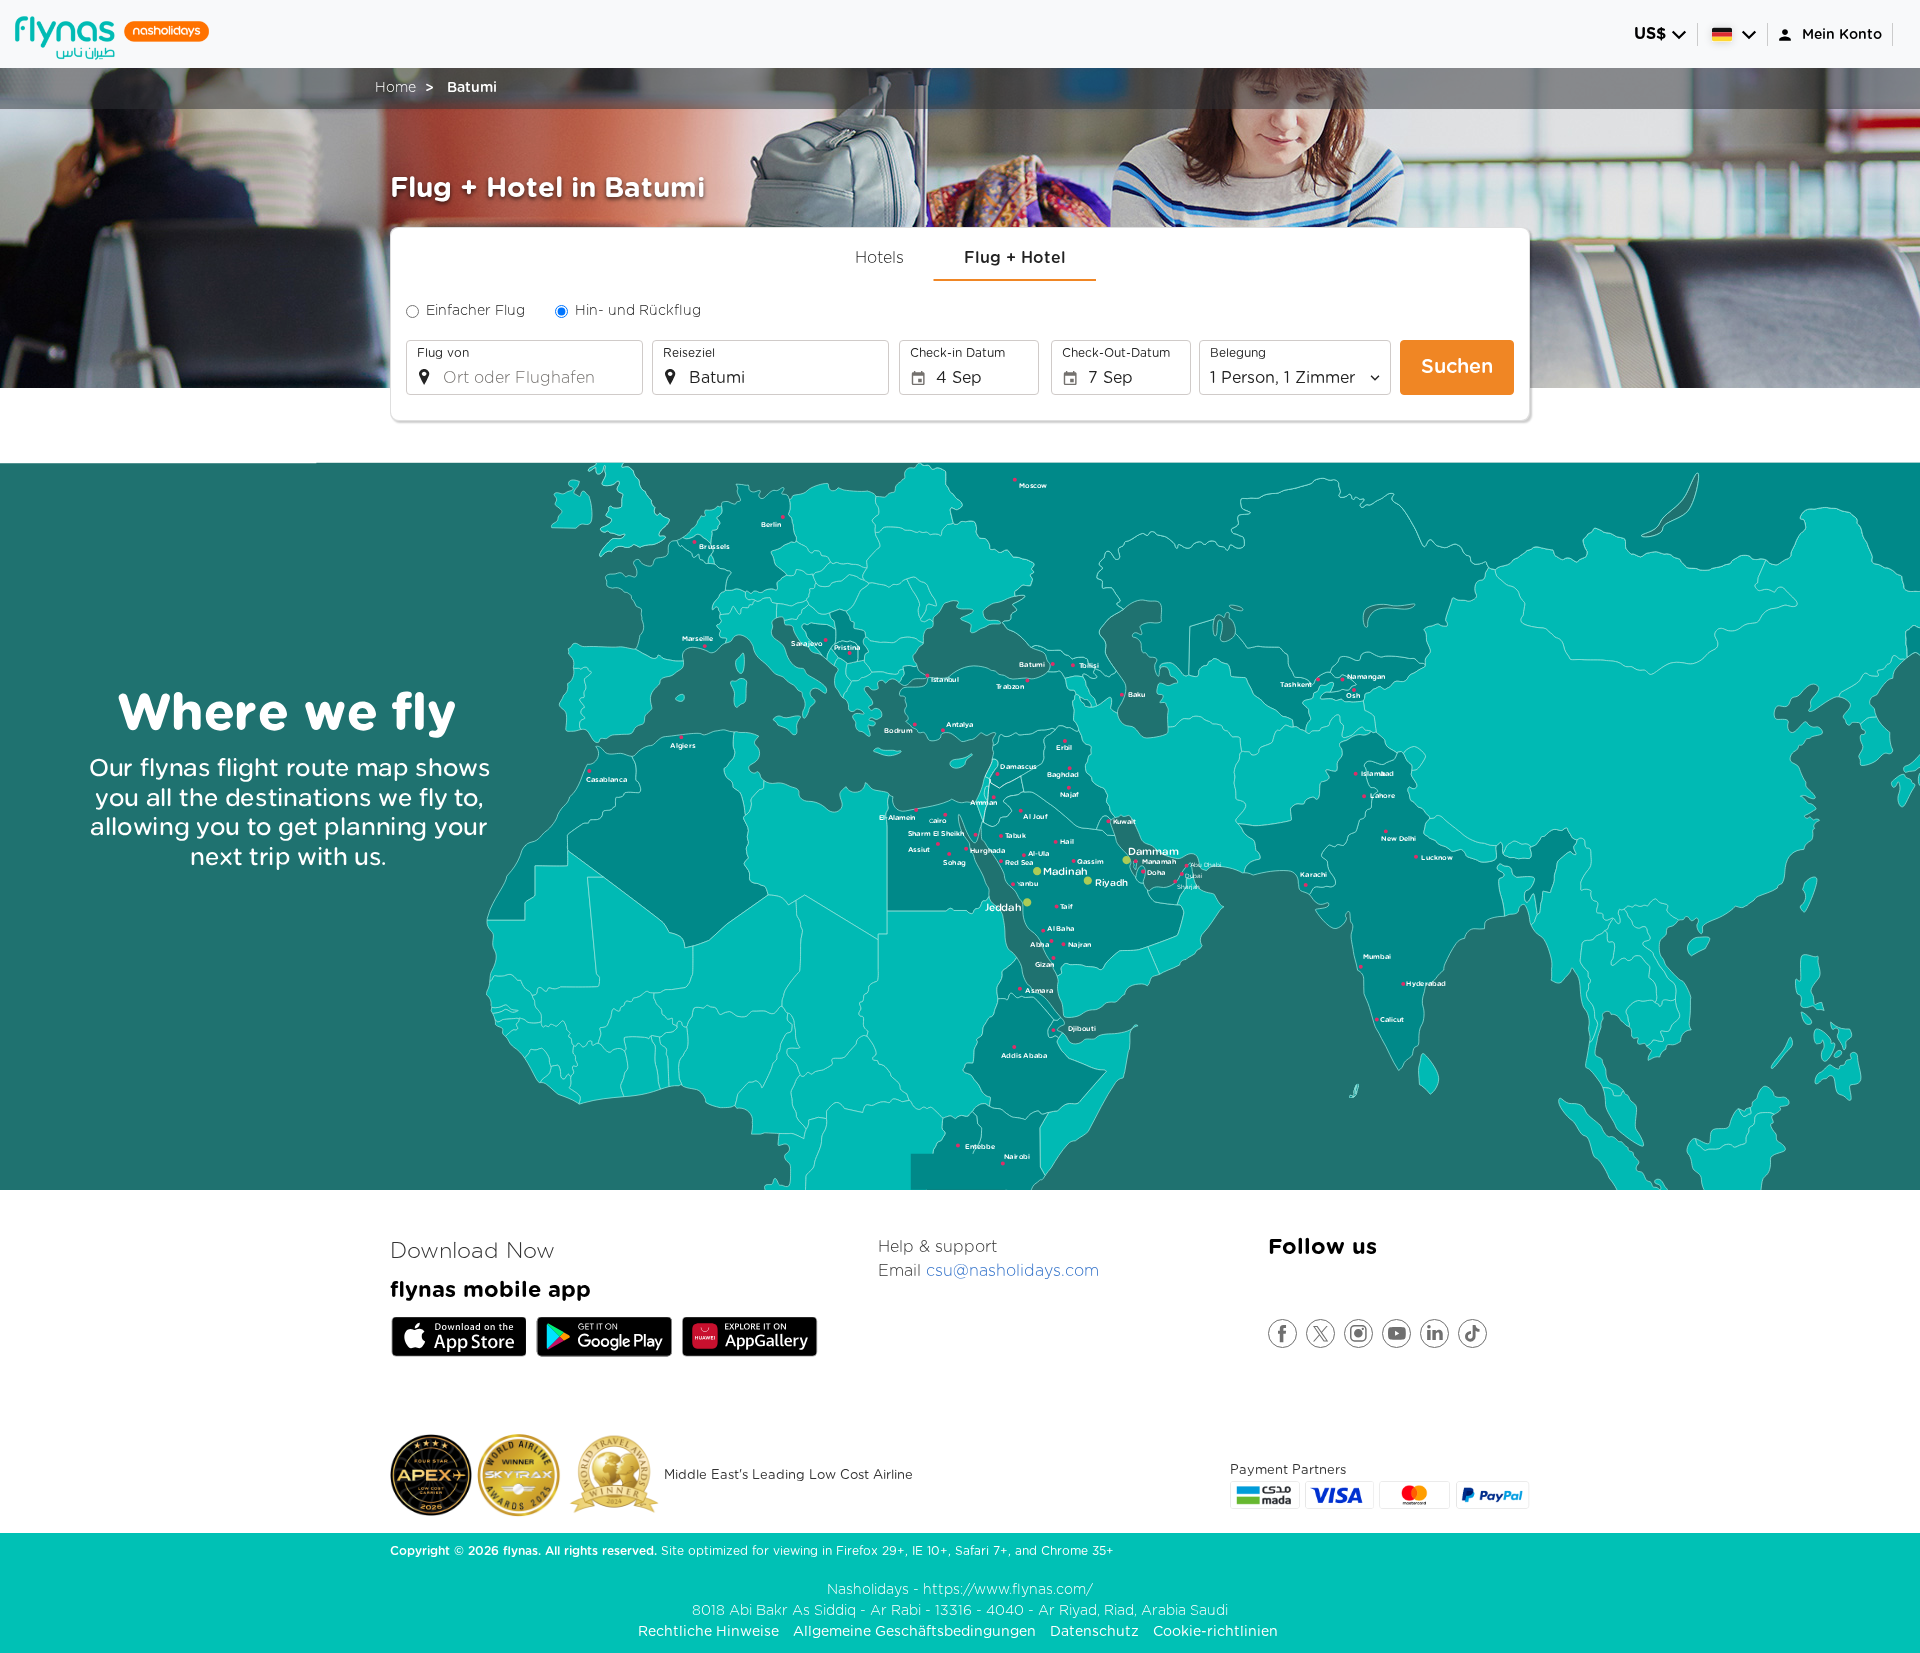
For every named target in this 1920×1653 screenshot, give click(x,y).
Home (395, 88)
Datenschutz (1094, 1632)
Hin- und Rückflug (638, 311)
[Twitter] (1321, 1334)
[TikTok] (1473, 1334)
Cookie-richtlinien (1215, 1632)
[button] (1661, 34)
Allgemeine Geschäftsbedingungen (914, 1632)
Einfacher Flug (475, 311)
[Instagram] (1359, 1334)
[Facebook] (1283, 1334)
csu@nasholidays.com (1012, 1271)
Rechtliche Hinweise (708, 1632)
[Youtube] (1397, 1334)
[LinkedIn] (1435, 1334)
